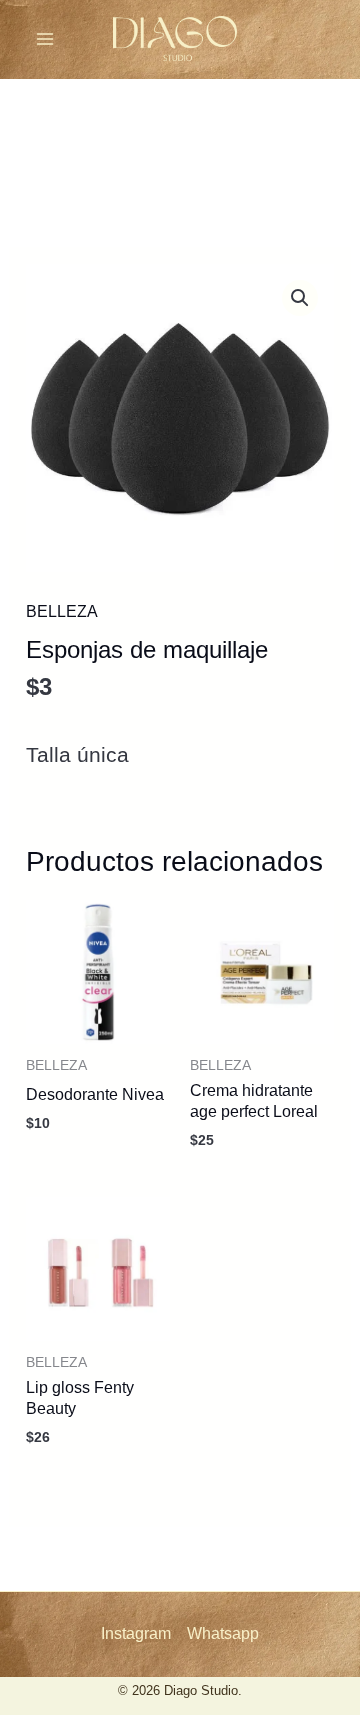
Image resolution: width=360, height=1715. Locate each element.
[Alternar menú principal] (45, 39)
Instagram (136, 1633)
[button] (300, 298)
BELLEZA (62, 611)
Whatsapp (223, 1633)
